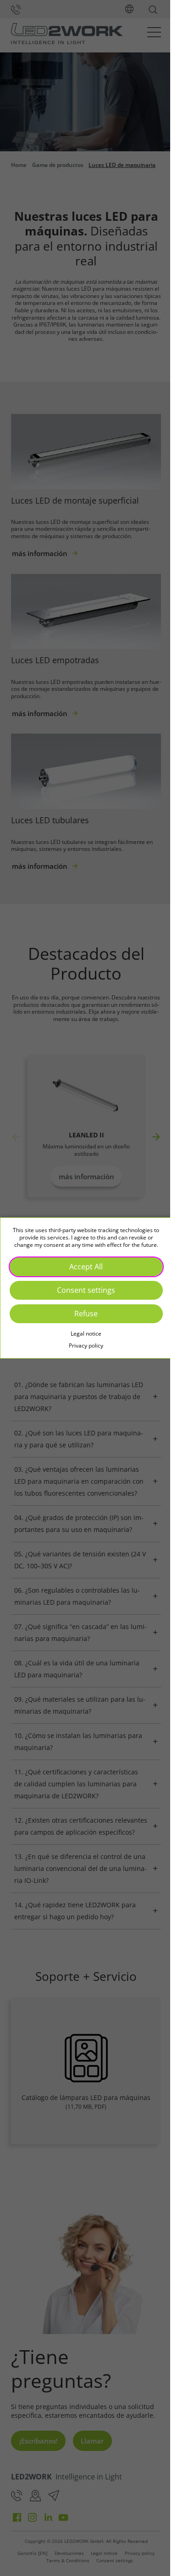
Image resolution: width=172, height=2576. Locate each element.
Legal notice (83, 1334)
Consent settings (83, 1290)
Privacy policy (83, 1345)
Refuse (83, 1314)
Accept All (83, 1267)
